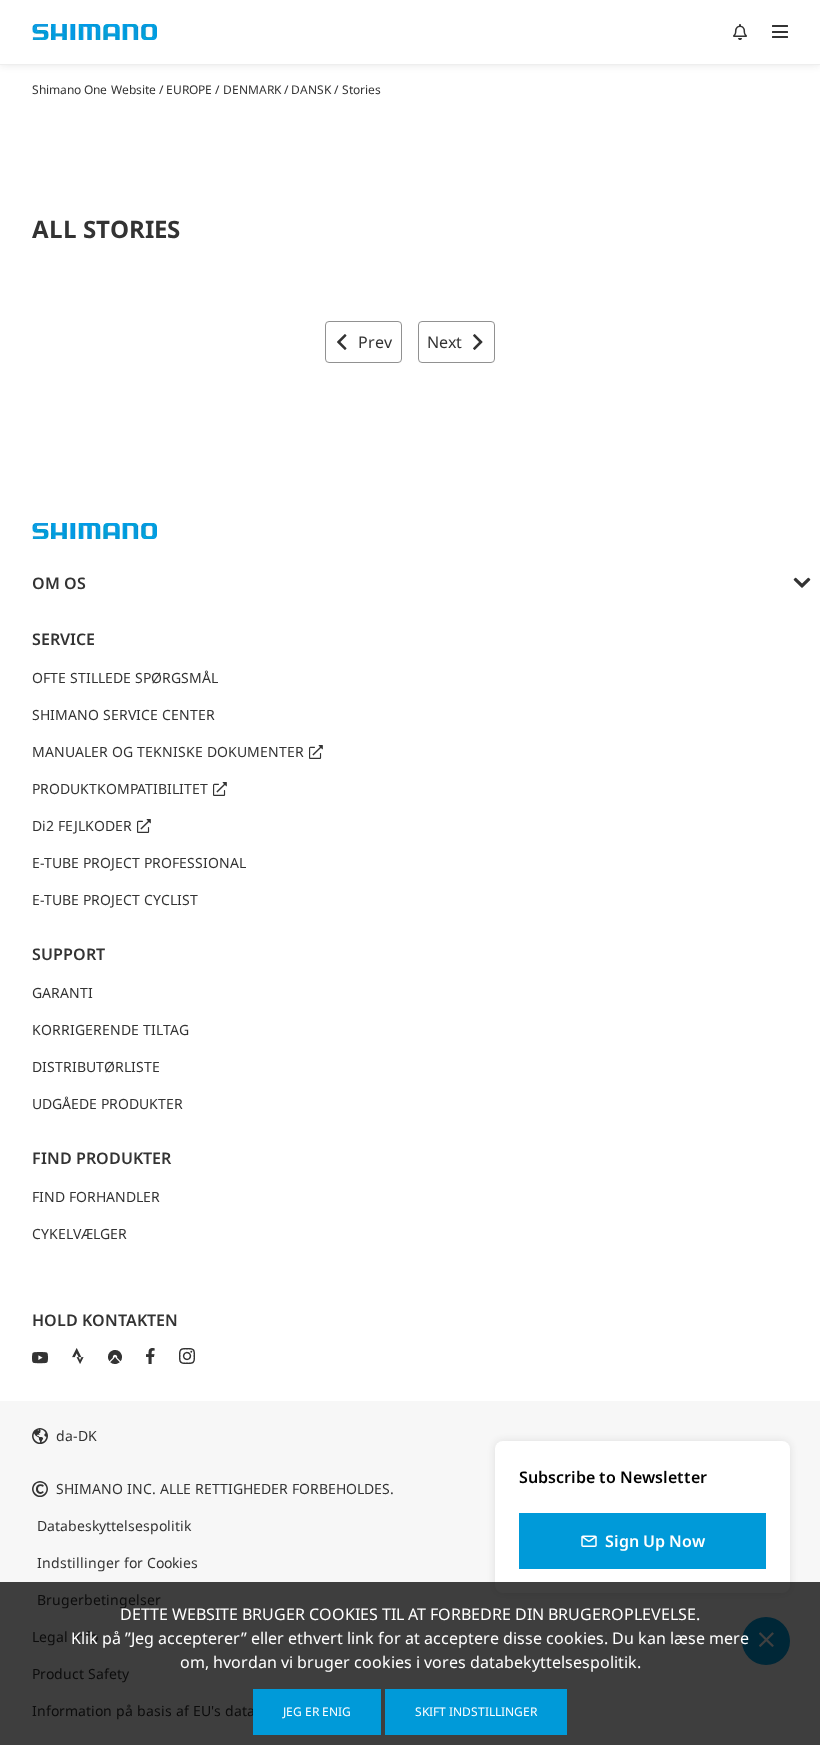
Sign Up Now (655, 1541)
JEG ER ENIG (317, 1711)
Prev (375, 342)
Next (444, 342)
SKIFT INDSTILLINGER (476, 1711)
